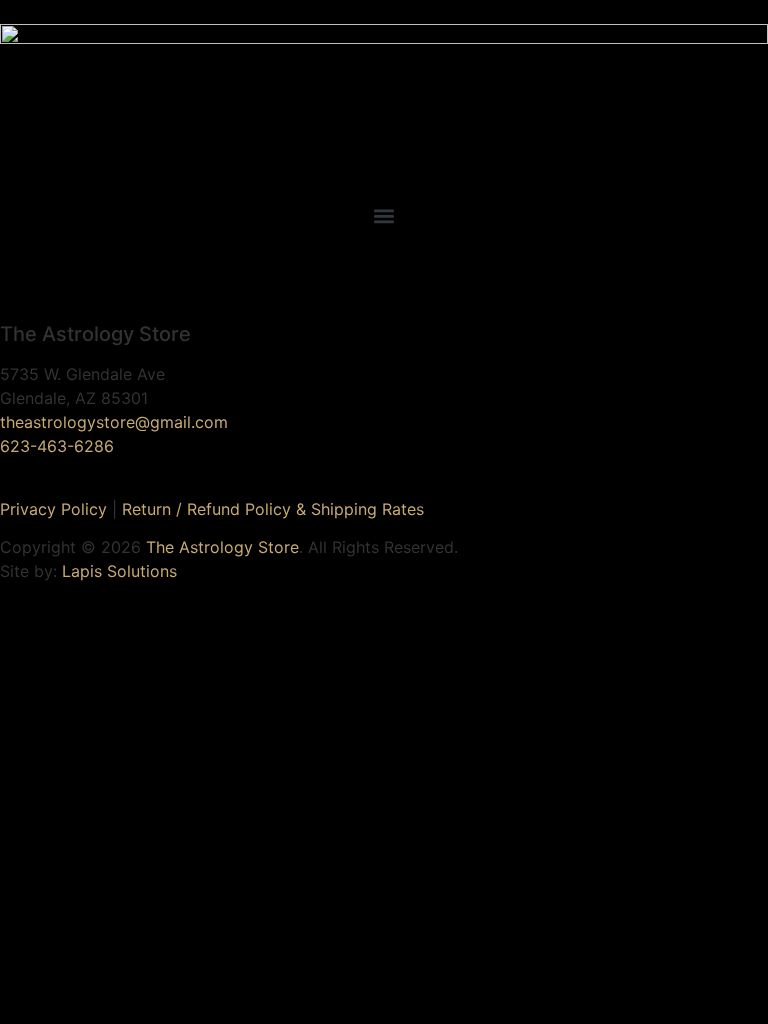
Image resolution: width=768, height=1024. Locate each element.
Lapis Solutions (119, 571)
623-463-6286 (57, 446)
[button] (384, 215)
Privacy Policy (53, 509)
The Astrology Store (222, 547)
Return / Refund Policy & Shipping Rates (273, 509)
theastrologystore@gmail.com (114, 422)
